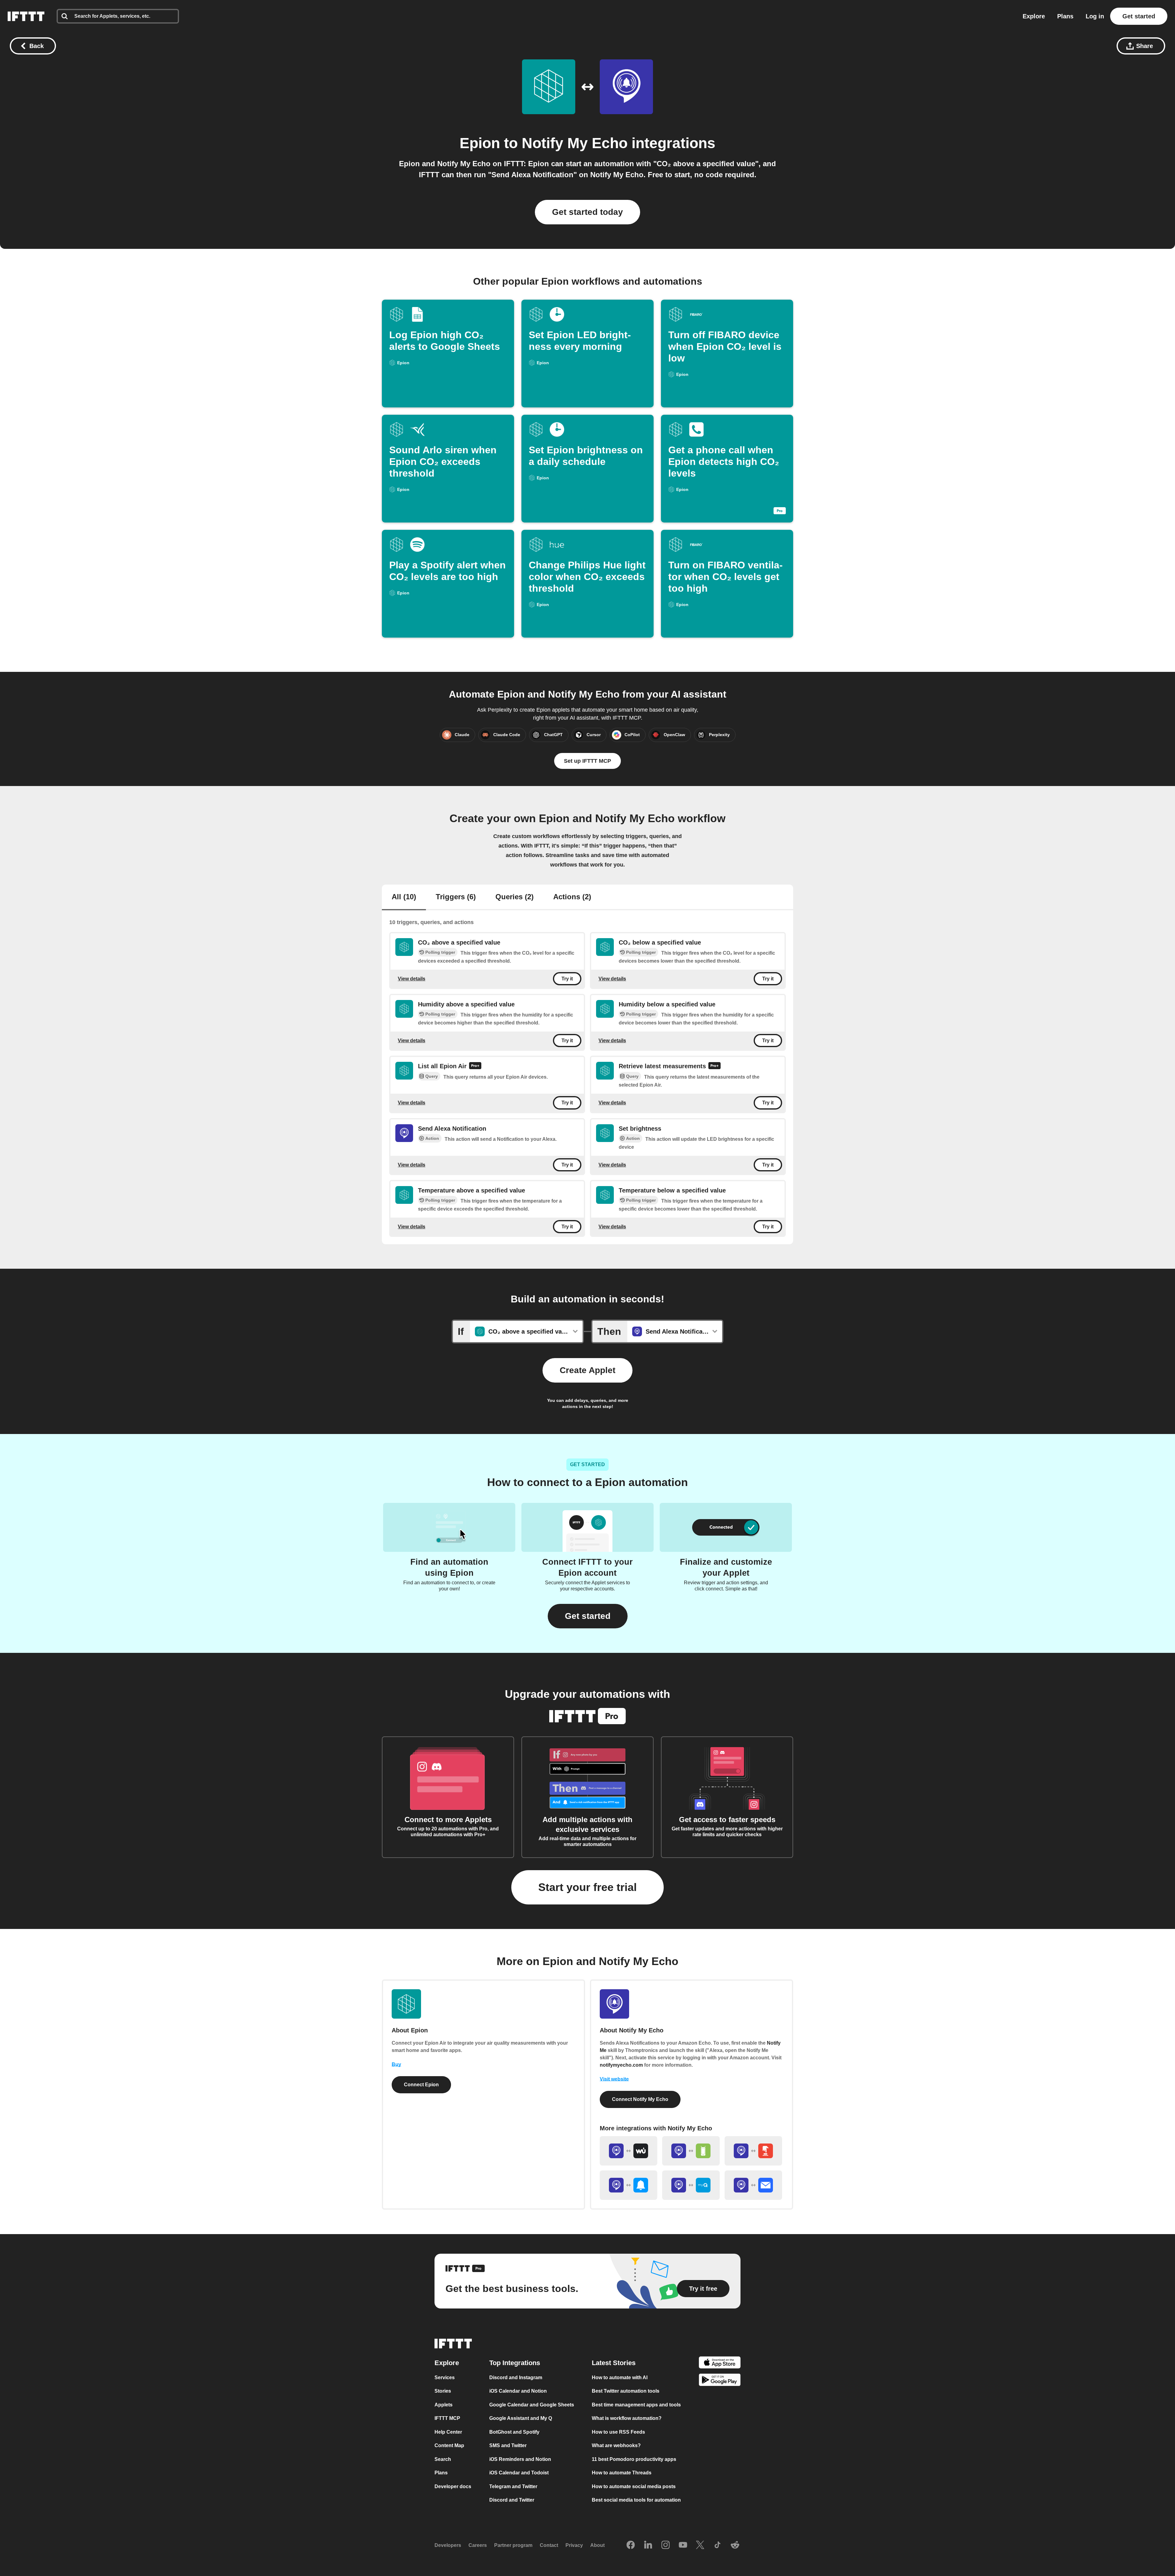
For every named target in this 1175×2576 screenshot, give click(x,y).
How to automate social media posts (634, 2486)
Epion (480, 143)
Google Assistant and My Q (521, 2418)
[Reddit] (735, 2545)
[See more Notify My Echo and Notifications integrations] (629, 2185)
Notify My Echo (575, 143)
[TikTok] (718, 2545)
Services (445, 2378)
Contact (549, 2545)
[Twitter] (700, 2545)
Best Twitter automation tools (626, 2391)
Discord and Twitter (512, 2500)
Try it (567, 979)
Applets (444, 2405)
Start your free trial (587, 1887)
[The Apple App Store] (720, 2363)
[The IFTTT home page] (26, 16)
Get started (1139, 16)
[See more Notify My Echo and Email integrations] (753, 2185)
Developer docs (453, 2486)
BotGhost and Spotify (514, 2432)
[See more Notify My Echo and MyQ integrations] (691, 2185)
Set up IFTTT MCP (587, 761)
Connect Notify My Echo (640, 2099)
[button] (588, 1616)
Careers (478, 2545)
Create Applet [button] (587, 1370)
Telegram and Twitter (513, 2486)
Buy (396, 2064)
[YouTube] (683, 2545)
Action (432, 1138)
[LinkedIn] (648, 2545)
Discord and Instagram (516, 2378)
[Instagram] (666, 2545)
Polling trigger (440, 952)
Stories (443, 2391)
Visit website (614, 2079)
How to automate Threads (622, 2473)
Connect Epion (421, 2085)
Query (432, 1076)
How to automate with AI (620, 2378)
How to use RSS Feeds (618, 2432)
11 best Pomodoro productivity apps (634, 2459)
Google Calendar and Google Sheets (532, 2405)
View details (412, 978)
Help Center (448, 2432)
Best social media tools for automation (636, 2500)
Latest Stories (614, 2363)
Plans (1065, 16)
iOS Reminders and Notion (520, 2459)
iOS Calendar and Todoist (519, 2473)
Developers (448, 2545)
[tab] (404, 897)
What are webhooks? (616, 2445)
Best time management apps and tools (636, 2405)
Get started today (587, 212)
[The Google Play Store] (720, 2381)
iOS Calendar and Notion (518, 2391)
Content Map (449, 2445)
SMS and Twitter (508, 2445)
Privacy (574, 2545)
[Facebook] (631, 2545)
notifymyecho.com (621, 2065)
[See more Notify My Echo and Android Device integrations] (691, 2151)
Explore (1034, 16)
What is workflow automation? (627, 2418)
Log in (1095, 16)
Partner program (513, 2545)
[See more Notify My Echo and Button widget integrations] (753, 2151)
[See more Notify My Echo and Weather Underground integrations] (629, 2151)
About (597, 2545)
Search (443, 2459)
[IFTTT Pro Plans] (475, 1066)
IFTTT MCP (447, 2418)
